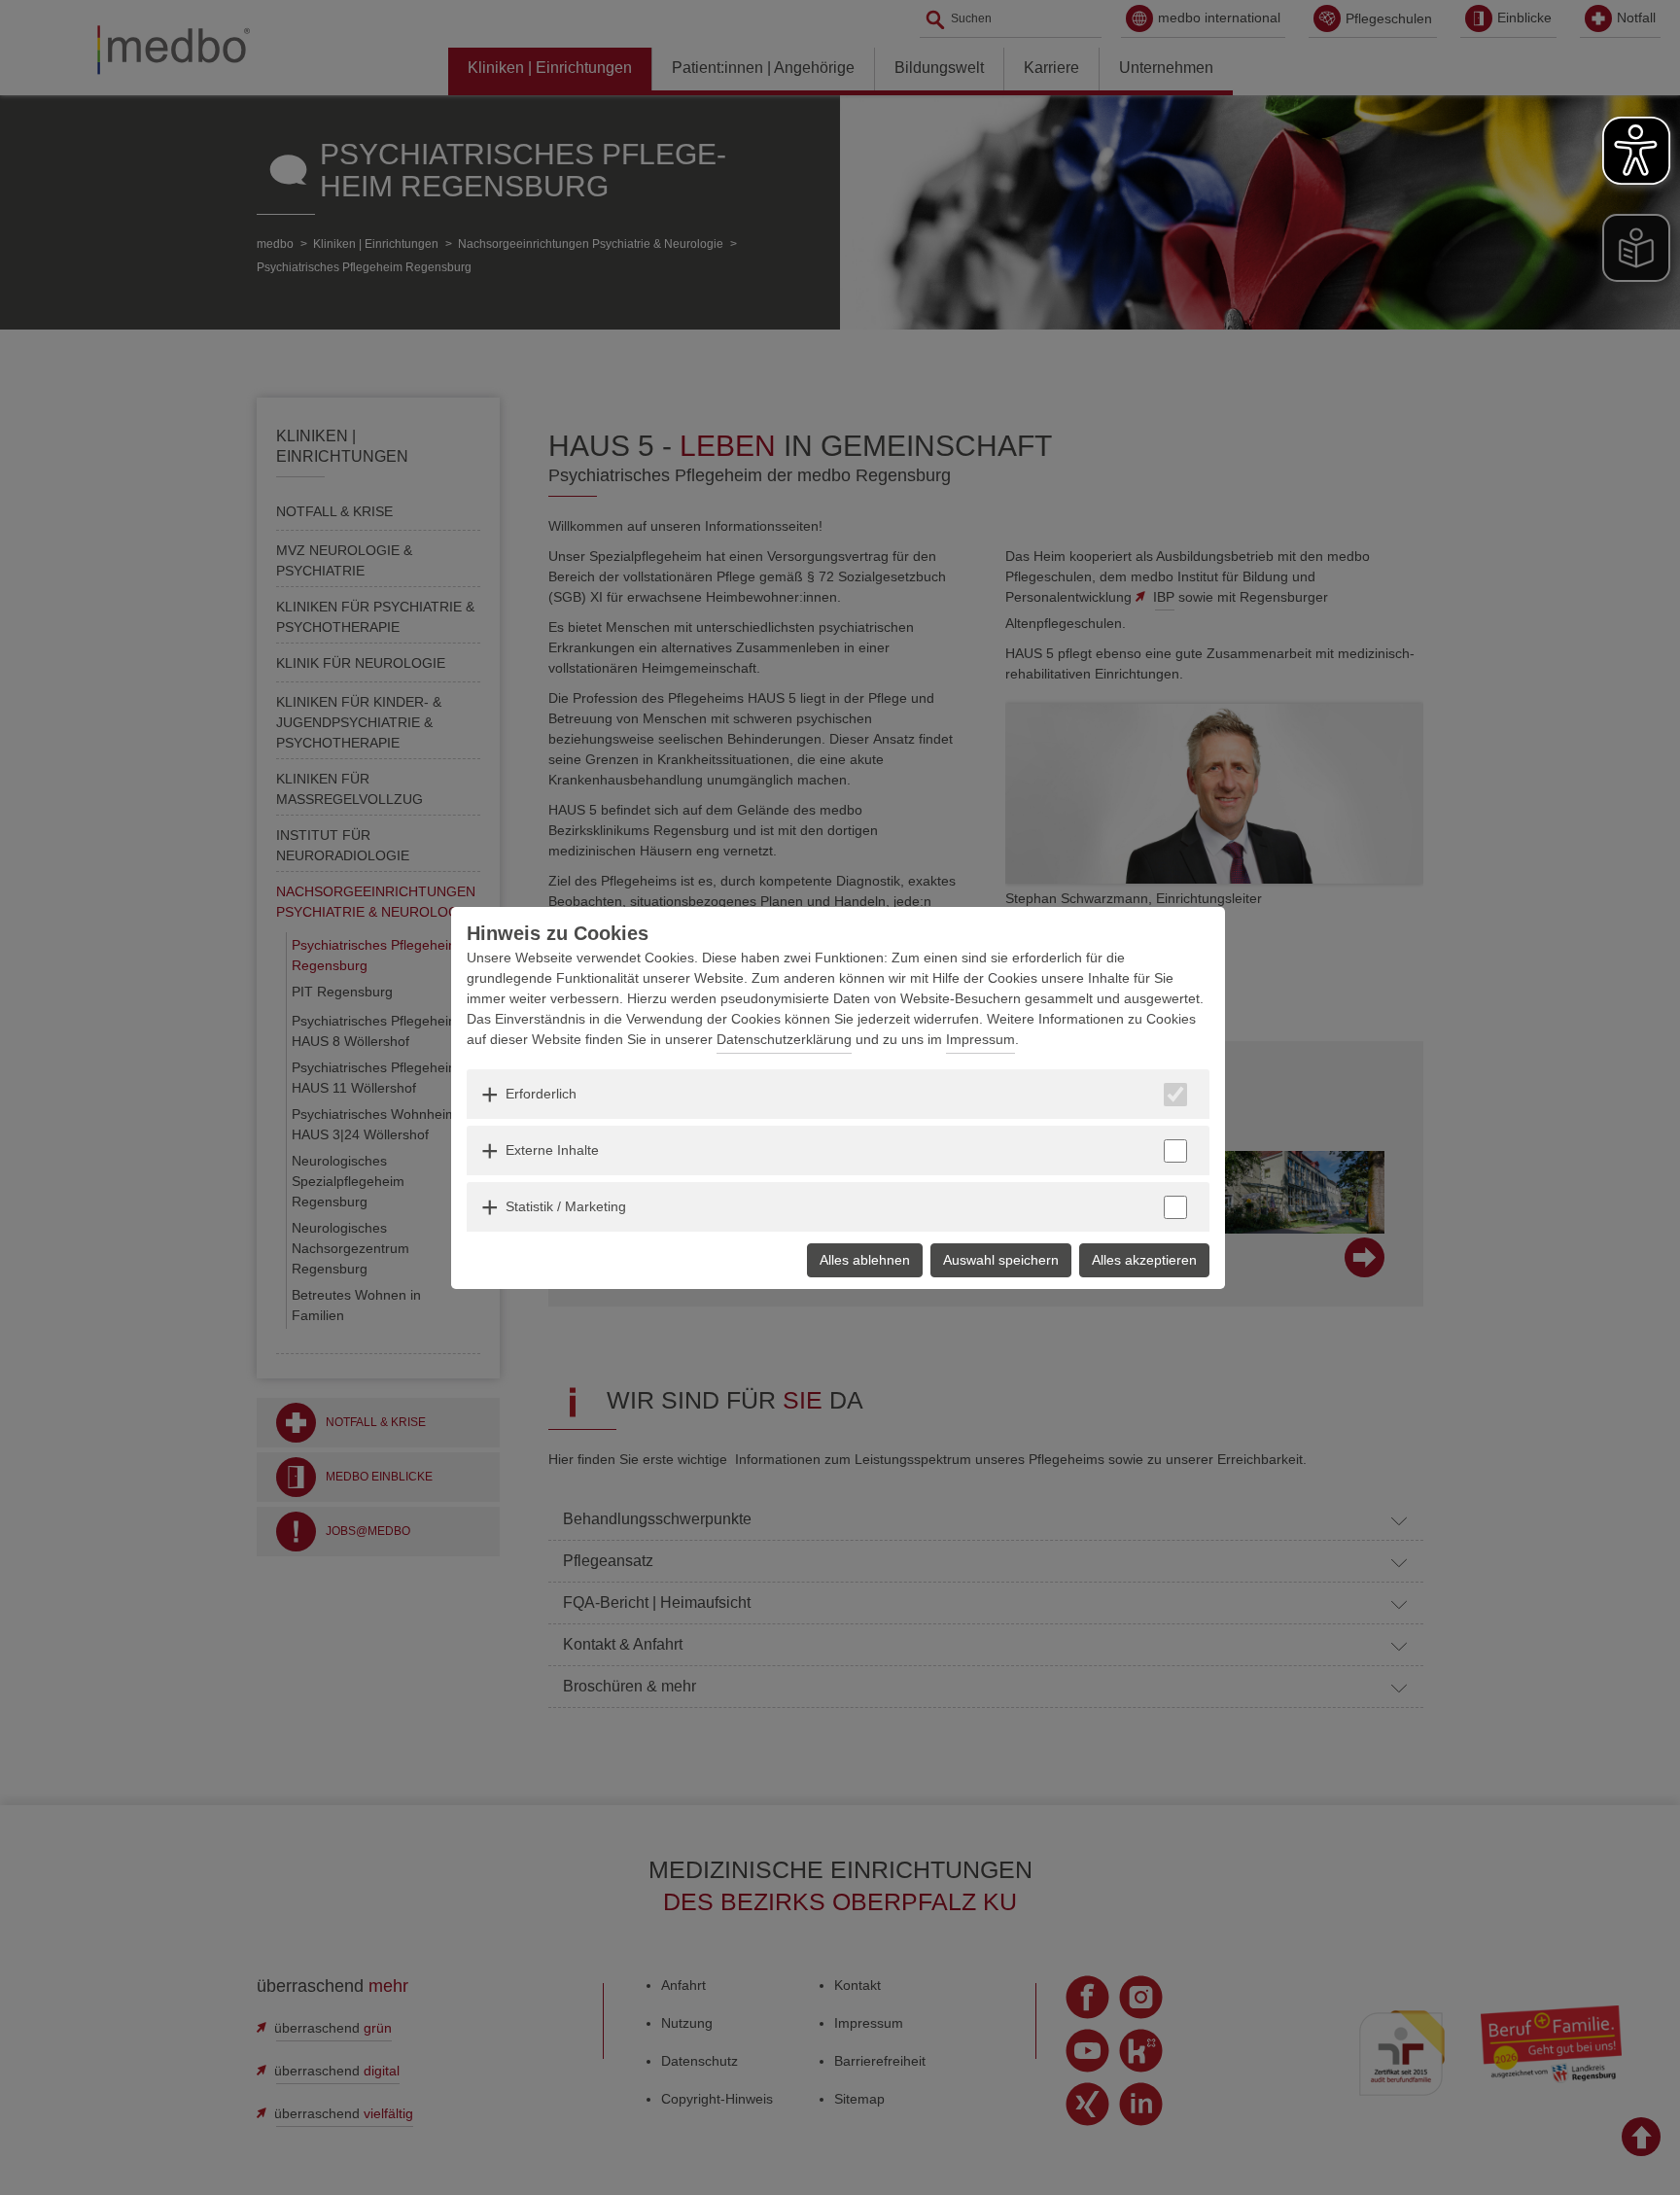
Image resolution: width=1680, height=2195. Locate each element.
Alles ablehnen (865, 1260)
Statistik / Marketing (566, 1206)
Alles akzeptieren (1144, 1260)
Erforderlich (541, 1094)
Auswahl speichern (1001, 1260)
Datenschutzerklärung (784, 1039)
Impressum (980, 1039)
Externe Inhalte (552, 1150)
